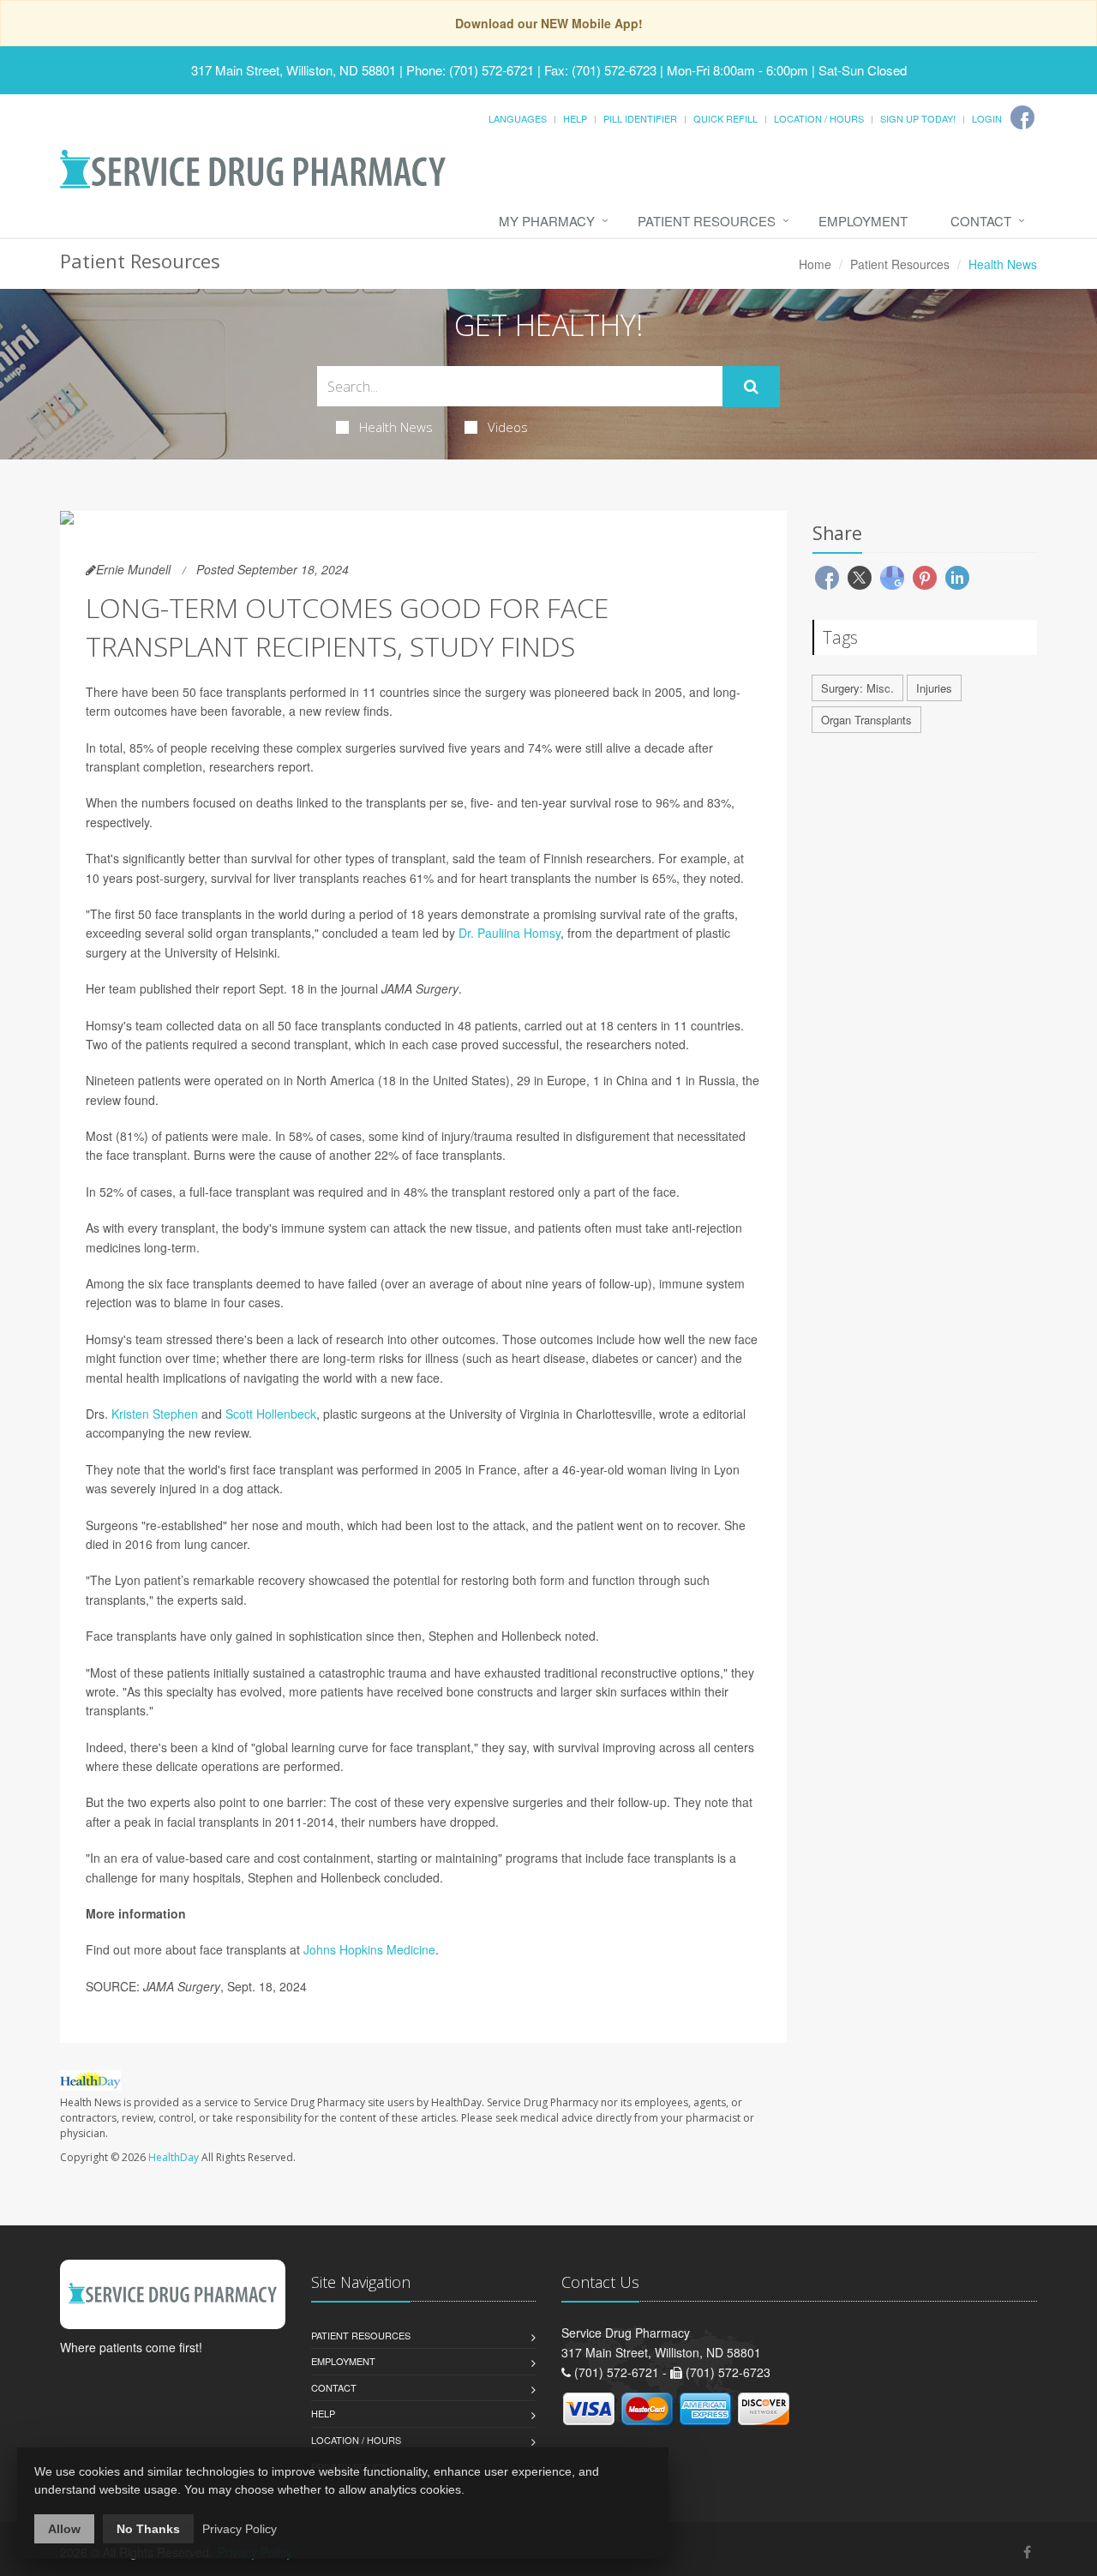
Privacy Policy (240, 2529)
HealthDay (174, 2157)
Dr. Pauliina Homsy (510, 933)
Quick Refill (725, 118)
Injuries (934, 688)
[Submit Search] (751, 387)
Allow (64, 2529)
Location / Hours (819, 118)
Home (815, 264)
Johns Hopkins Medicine (369, 1949)
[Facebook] (1022, 117)
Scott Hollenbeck (271, 1414)
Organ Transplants (866, 720)
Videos (508, 427)
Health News (396, 427)
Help (575, 118)
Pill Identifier (640, 118)
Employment (863, 221)
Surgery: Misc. (857, 688)
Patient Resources (707, 221)
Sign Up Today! (918, 118)
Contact (981, 221)
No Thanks (148, 2529)
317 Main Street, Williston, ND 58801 (294, 70)
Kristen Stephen (155, 1414)
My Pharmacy (547, 221)
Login (987, 118)
